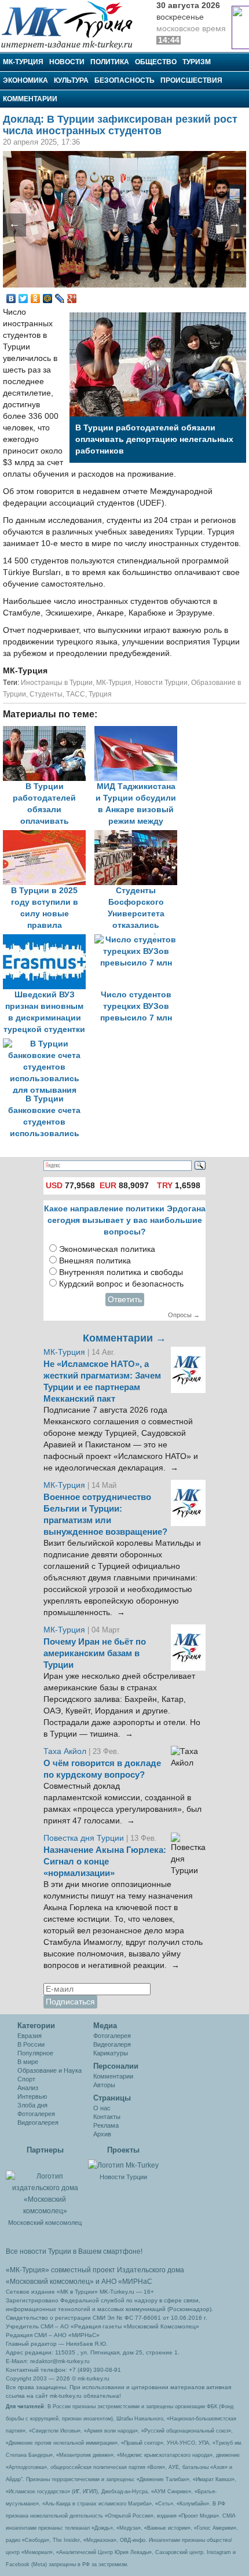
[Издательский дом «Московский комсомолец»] (45, 2187)
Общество (156, 62)
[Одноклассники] (36, 298)
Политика (110, 62)
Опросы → (184, 1315)
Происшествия (191, 80)
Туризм (197, 62)
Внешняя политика (95, 1261)
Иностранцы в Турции (57, 683)
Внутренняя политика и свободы (121, 1272)
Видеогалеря (112, 2044)
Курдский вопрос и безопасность (121, 1284)
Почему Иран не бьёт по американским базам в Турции (95, 1653)
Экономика (25, 80)
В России (31, 2044)
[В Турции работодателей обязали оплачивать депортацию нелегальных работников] (49, 731)
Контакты (107, 2117)
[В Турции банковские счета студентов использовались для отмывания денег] (47, 1044)
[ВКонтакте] (11, 298)
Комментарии (30, 99)
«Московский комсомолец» (50, 2282)
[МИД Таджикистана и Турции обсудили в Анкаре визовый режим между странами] (139, 731)
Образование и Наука (50, 2070)
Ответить (125, 1300)
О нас (102, 2108)
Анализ (28, 2088)
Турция (100, 694)
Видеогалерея (38, 2122)
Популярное (35, 2053)
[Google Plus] (72, 298)
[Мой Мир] (48, 298)
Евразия (30, 2036)
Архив (102, 2134)
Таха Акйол (65, 1751)
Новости (67, 62)
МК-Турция (23, 62)
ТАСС (76, 694)
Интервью (32, 2096)
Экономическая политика (107, 1249)
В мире (28, 2062)
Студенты (46, 694)
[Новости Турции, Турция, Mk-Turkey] (123, 2165)
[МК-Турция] (72, 25)
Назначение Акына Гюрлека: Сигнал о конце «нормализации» (105, 1862)
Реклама (106, 2125)
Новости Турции (161, 683)
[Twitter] (23, 298)
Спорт (26, 2079)
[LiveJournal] (60, 298)
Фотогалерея (36, 2114)
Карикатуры (111, 2053)
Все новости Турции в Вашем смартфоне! (74, 2251)
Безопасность (124, 80)
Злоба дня (32, 2105)
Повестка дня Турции (85, 1838)
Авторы (104, 2085)
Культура (71, 80)
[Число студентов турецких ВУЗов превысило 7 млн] (139, 940)
